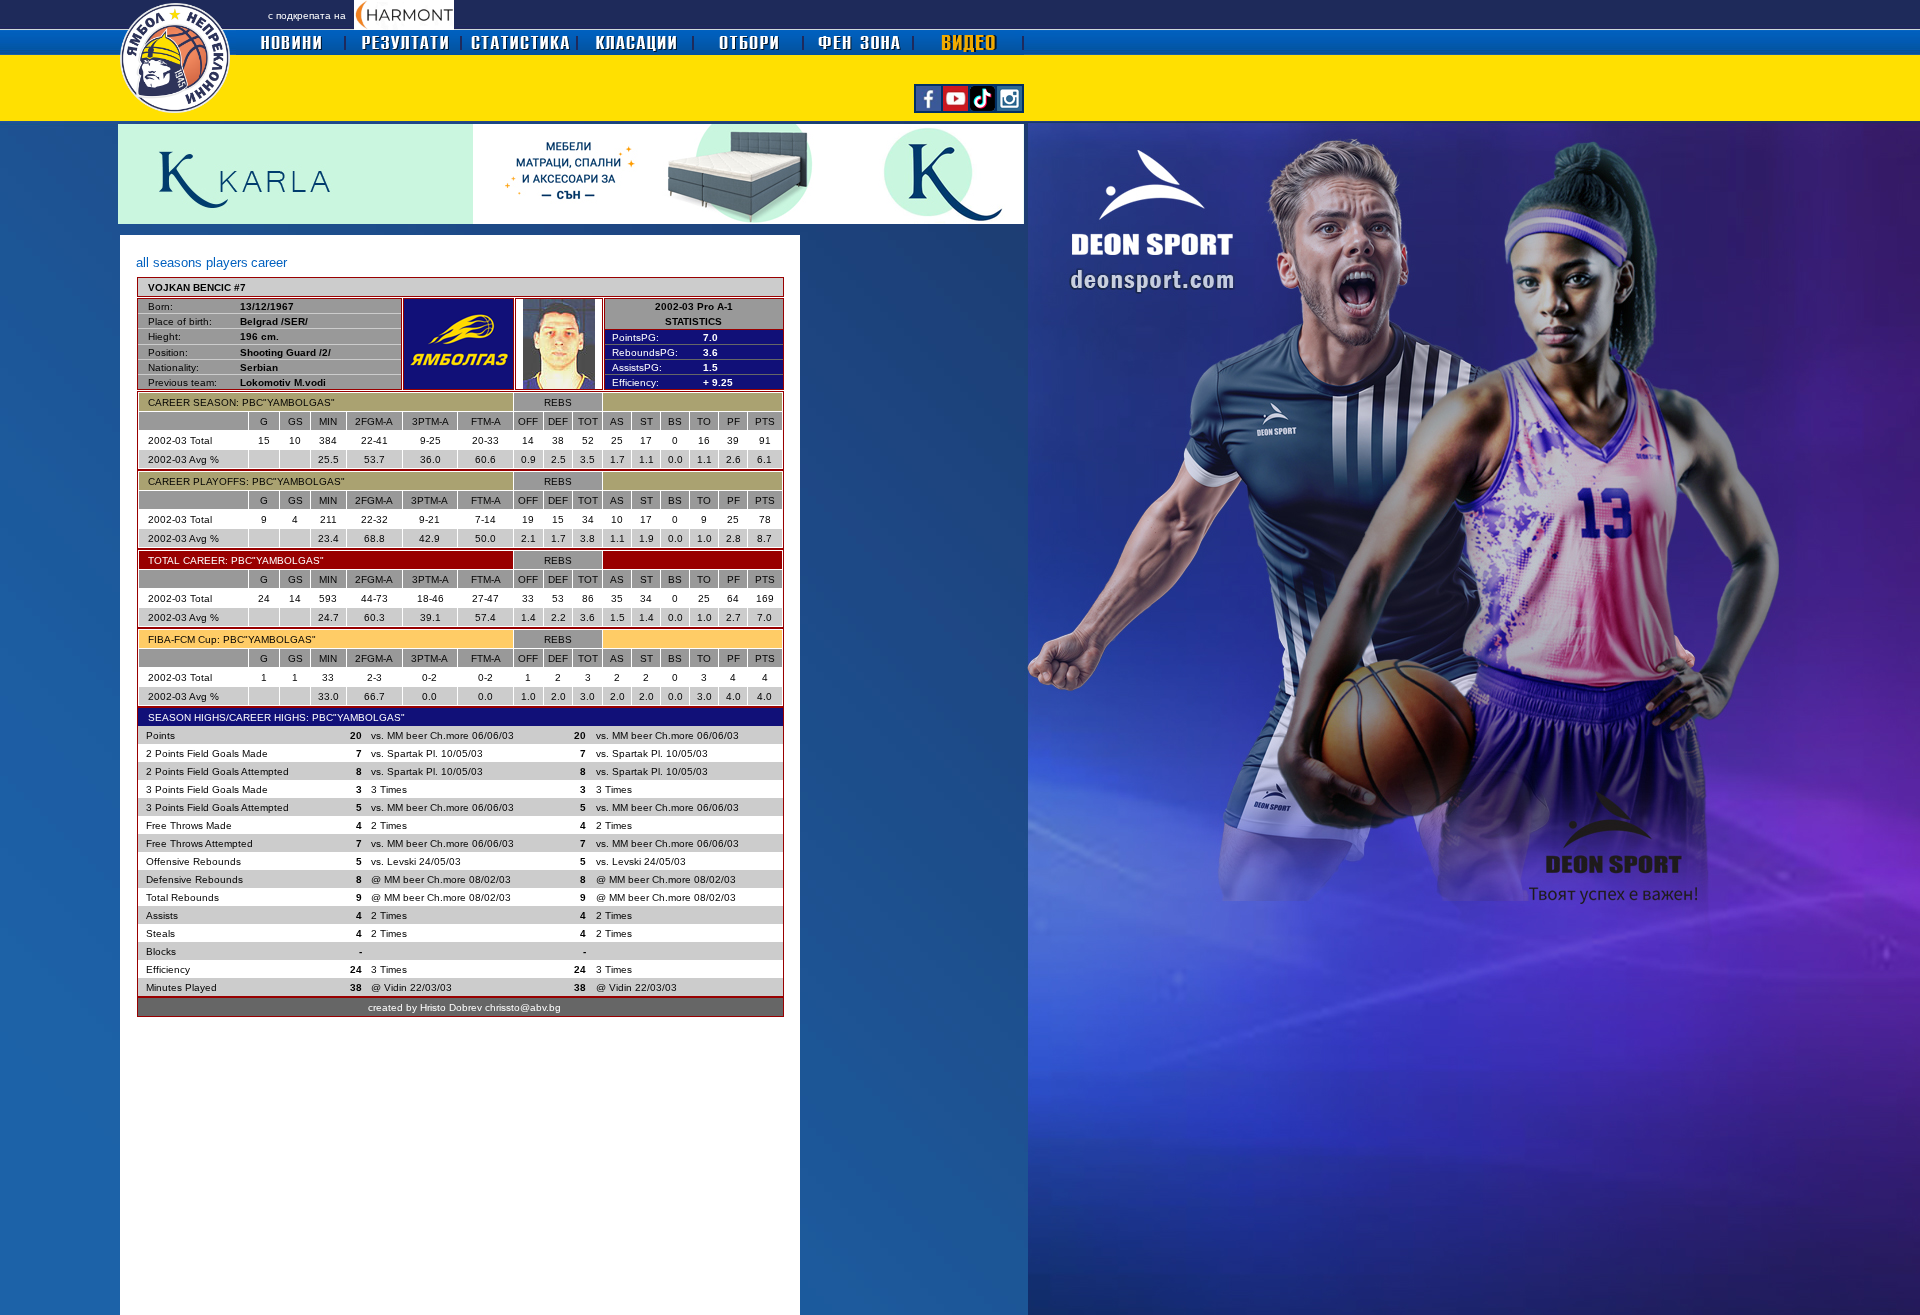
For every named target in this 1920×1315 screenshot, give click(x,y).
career (269, 262)
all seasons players (192, 262)
